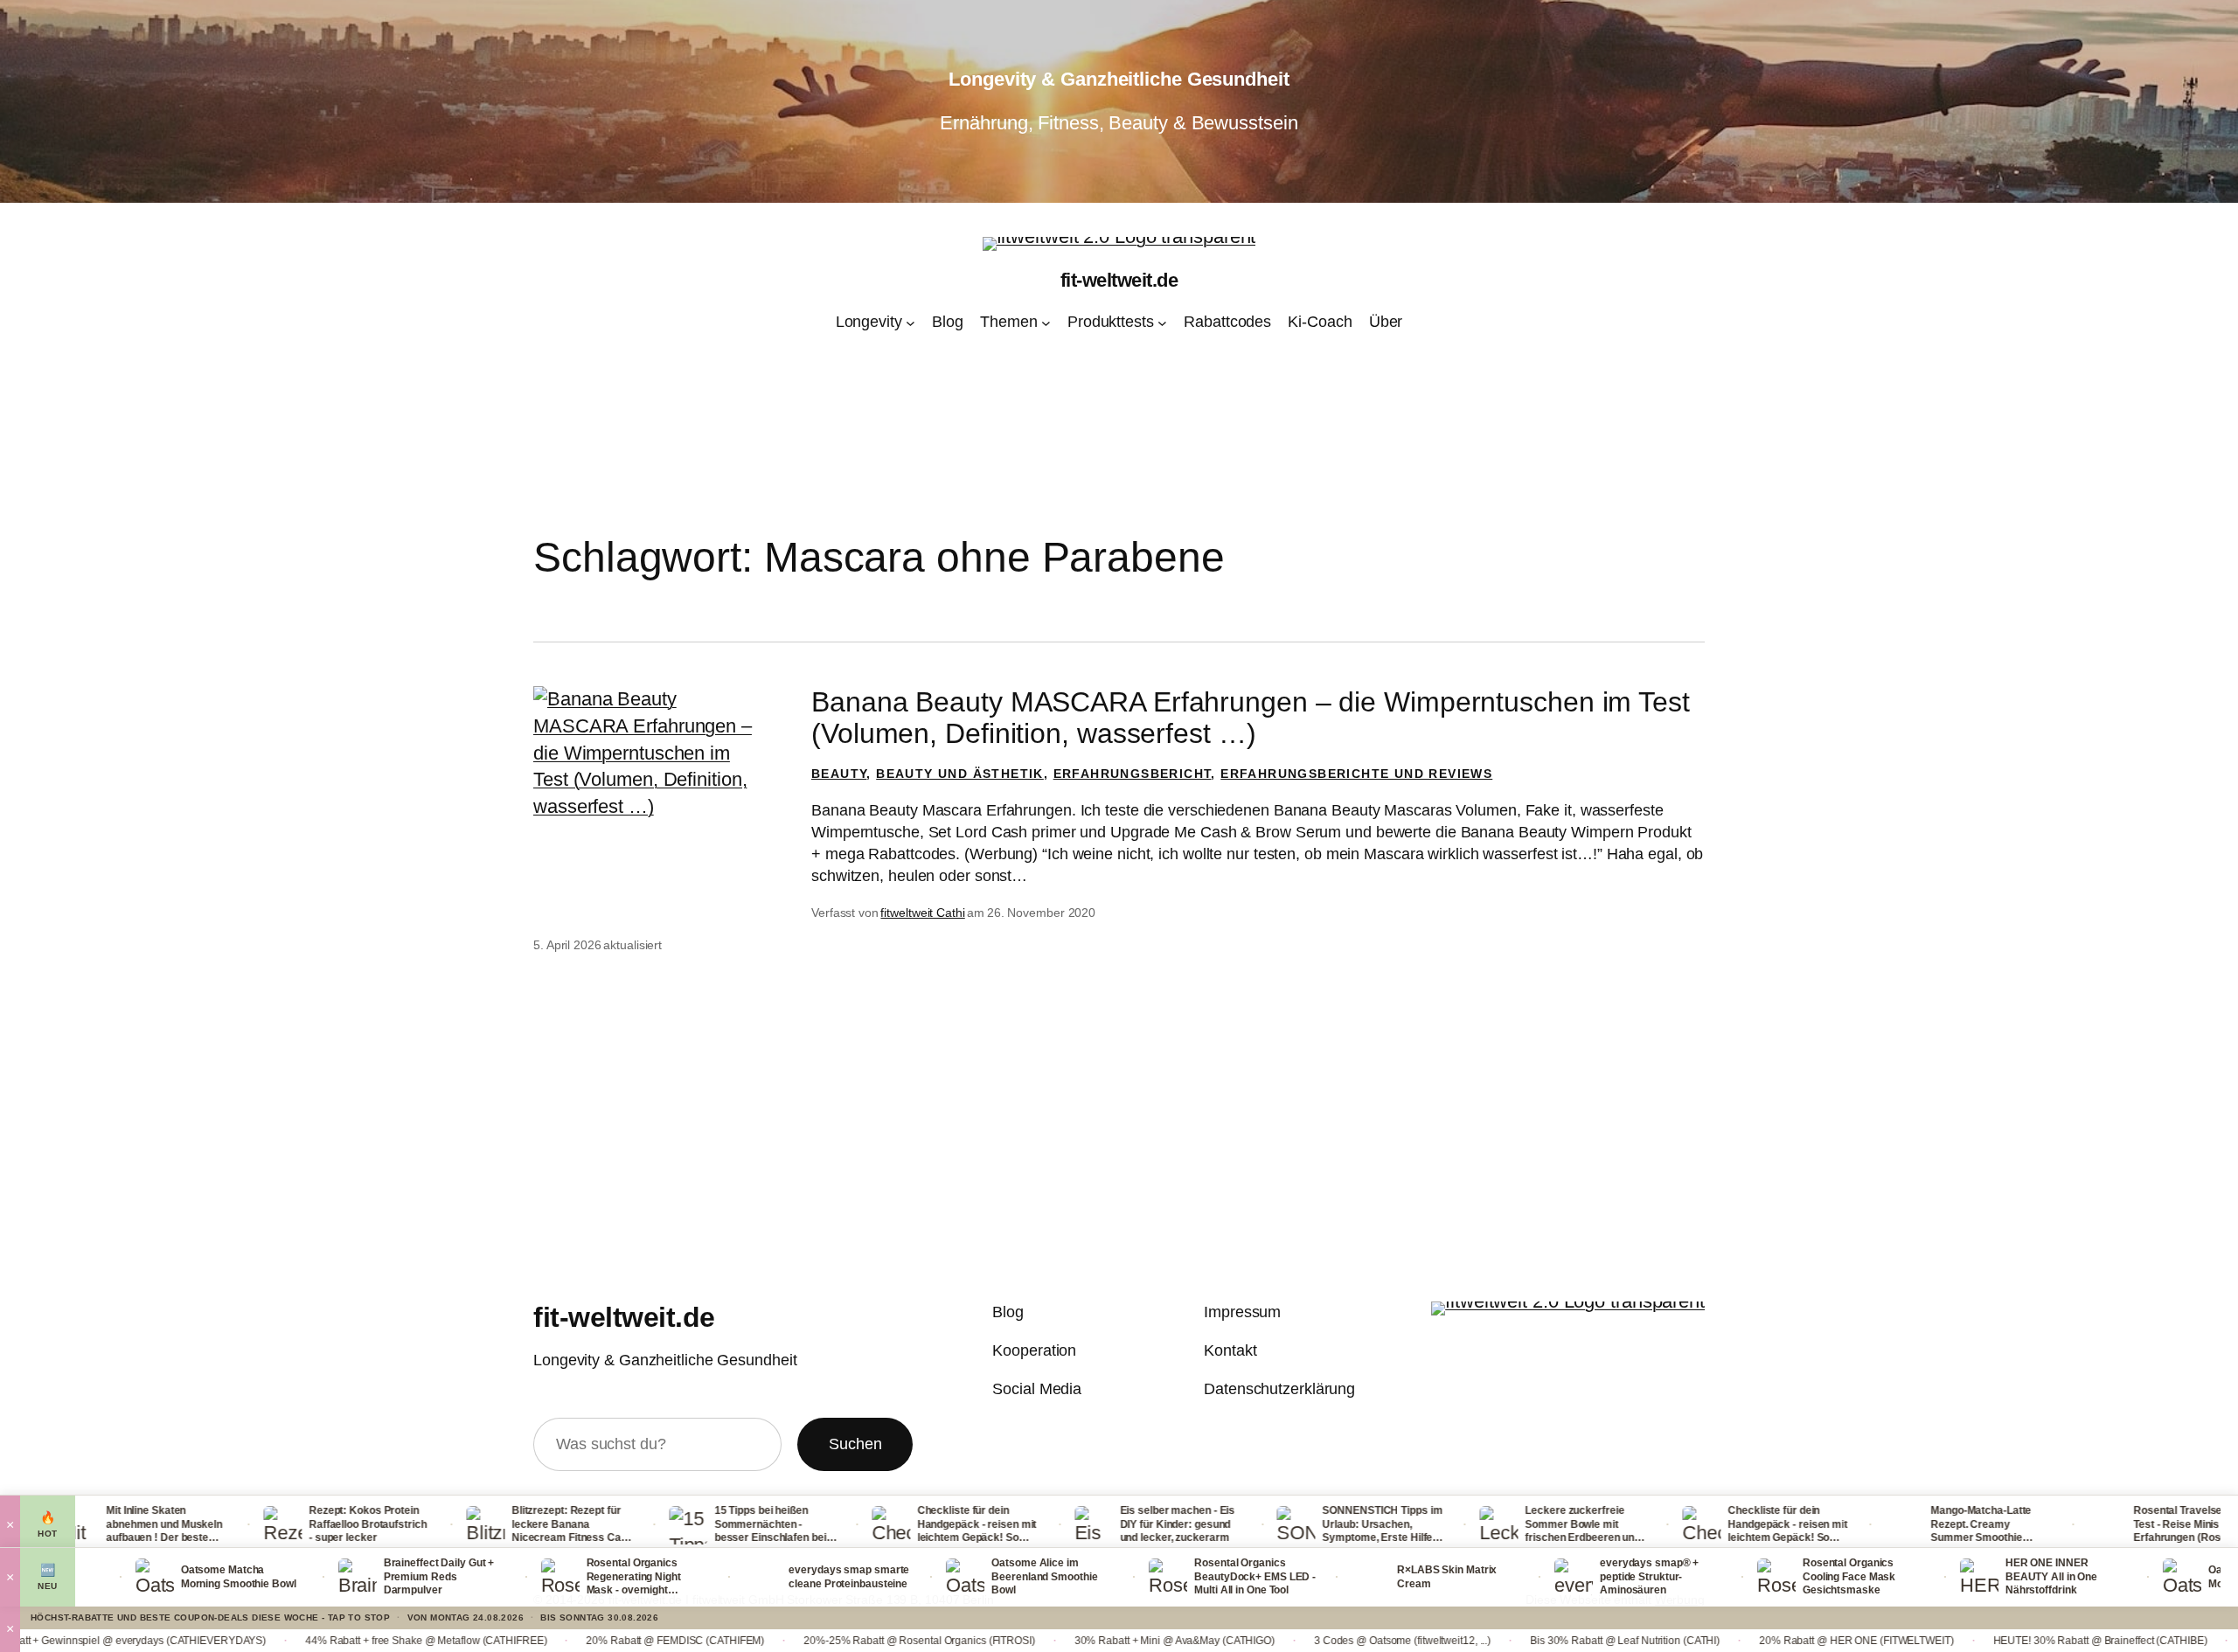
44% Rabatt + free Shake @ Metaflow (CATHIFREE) (277, 1641)
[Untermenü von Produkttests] (1162, 323)
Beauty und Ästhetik (960, 774)
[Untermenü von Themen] (1046, 323)
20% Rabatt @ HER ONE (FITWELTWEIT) (1707, 1641)
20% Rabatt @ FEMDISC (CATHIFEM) (526, 1641)
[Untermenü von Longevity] (910, 323)
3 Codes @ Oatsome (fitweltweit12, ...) (1253, 1641)
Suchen (855, 1444)
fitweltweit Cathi (922, 913)
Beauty (839, 774)
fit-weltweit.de (1119, 280)
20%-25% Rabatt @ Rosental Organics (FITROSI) (771, 1641)
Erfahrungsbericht (1133, 774)
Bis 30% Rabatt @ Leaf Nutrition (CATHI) (1475, 1641)
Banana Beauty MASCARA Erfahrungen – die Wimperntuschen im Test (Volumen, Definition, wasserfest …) (1251, 718)
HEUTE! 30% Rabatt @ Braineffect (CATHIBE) (1951, 1641)
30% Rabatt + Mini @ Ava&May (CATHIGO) (1025, 1641)
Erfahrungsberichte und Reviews (1356, 774)
